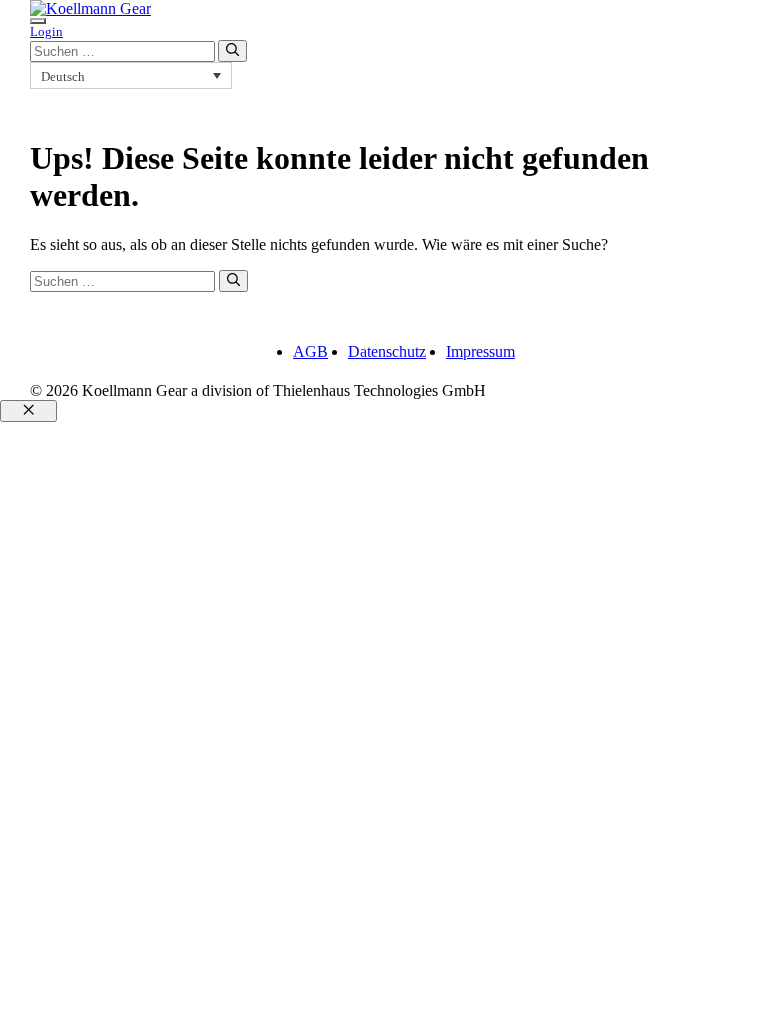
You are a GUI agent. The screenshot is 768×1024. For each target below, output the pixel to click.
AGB (310, 351)
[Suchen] (232, 51)
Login (46, 31)
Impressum (480, 351)
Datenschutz (387, 351)
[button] (131, 75)
